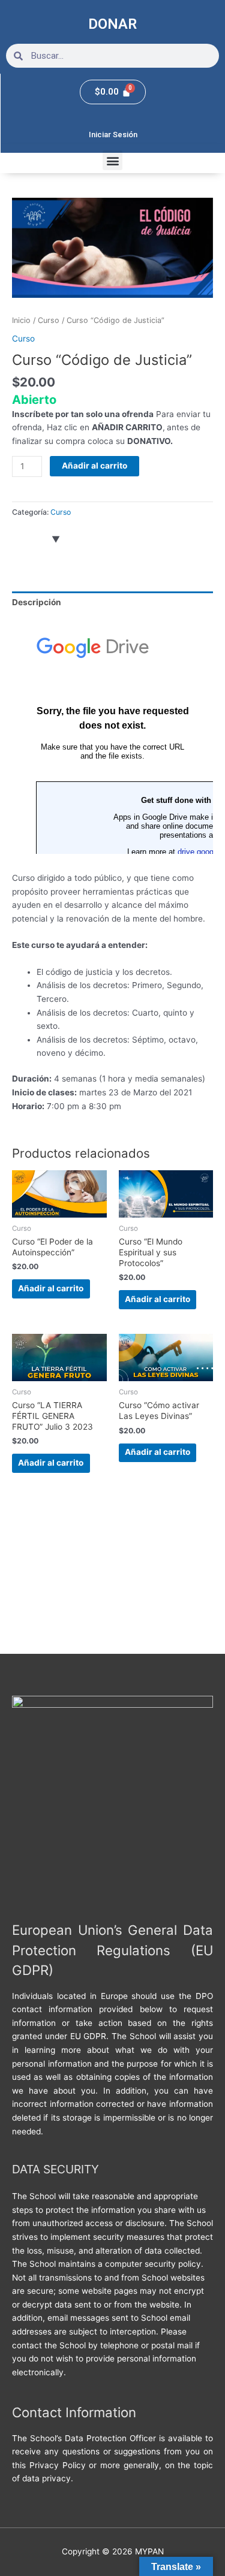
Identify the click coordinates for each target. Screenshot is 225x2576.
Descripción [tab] (37, 602)
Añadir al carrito (94, 466)
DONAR (112, 24)
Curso (49, 320)
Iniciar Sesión (113, 135)
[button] (112, 160)
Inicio (21, 320)
